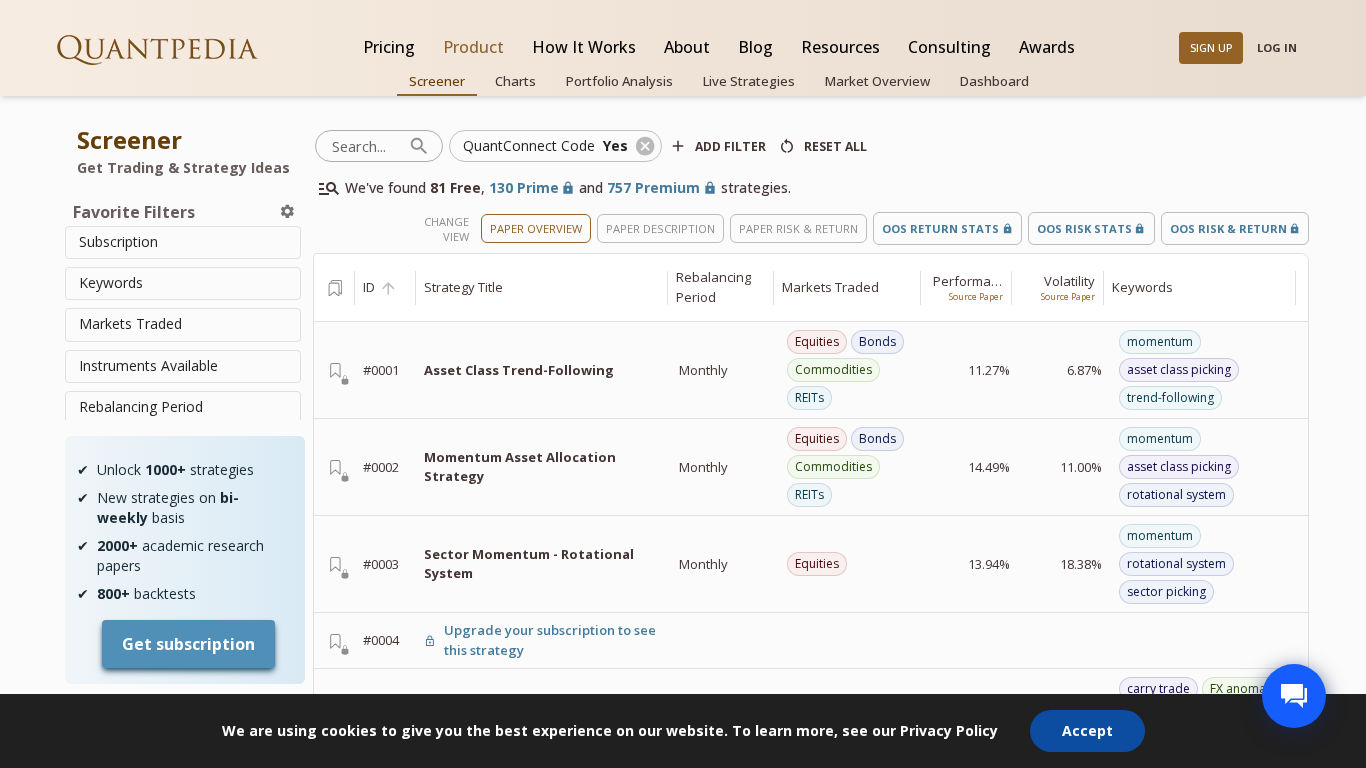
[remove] (645, 146)
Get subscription (188, 644)
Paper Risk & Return (798, 228)
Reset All (835, 146)
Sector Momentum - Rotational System (529, 564)
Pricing (389, 47)
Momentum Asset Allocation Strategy (520, 467)
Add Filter (730, 146)
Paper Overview (536, 228)
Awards (1047, 47)
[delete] (287, 211)
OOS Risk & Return (1228, 228)
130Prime (524, 187)
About (687, 47)
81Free (455, 187)
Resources (840, 47)
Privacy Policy (949, 730)
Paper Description (660, 228)
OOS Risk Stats (1084, 228)
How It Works (584, 47)
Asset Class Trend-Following (519, 370)
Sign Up (1211, 47)
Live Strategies (749, 81)
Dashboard (994, 81)
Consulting (949, 47)
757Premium (653, 187)
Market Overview (877, 81)
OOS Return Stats (940, 228)
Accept (1087, 730)
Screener (437, 81)
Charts (515, 81)
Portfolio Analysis (619, 81)
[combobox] (183, 242)
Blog (755, 47)
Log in (1277, 47)
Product (473, 47)
